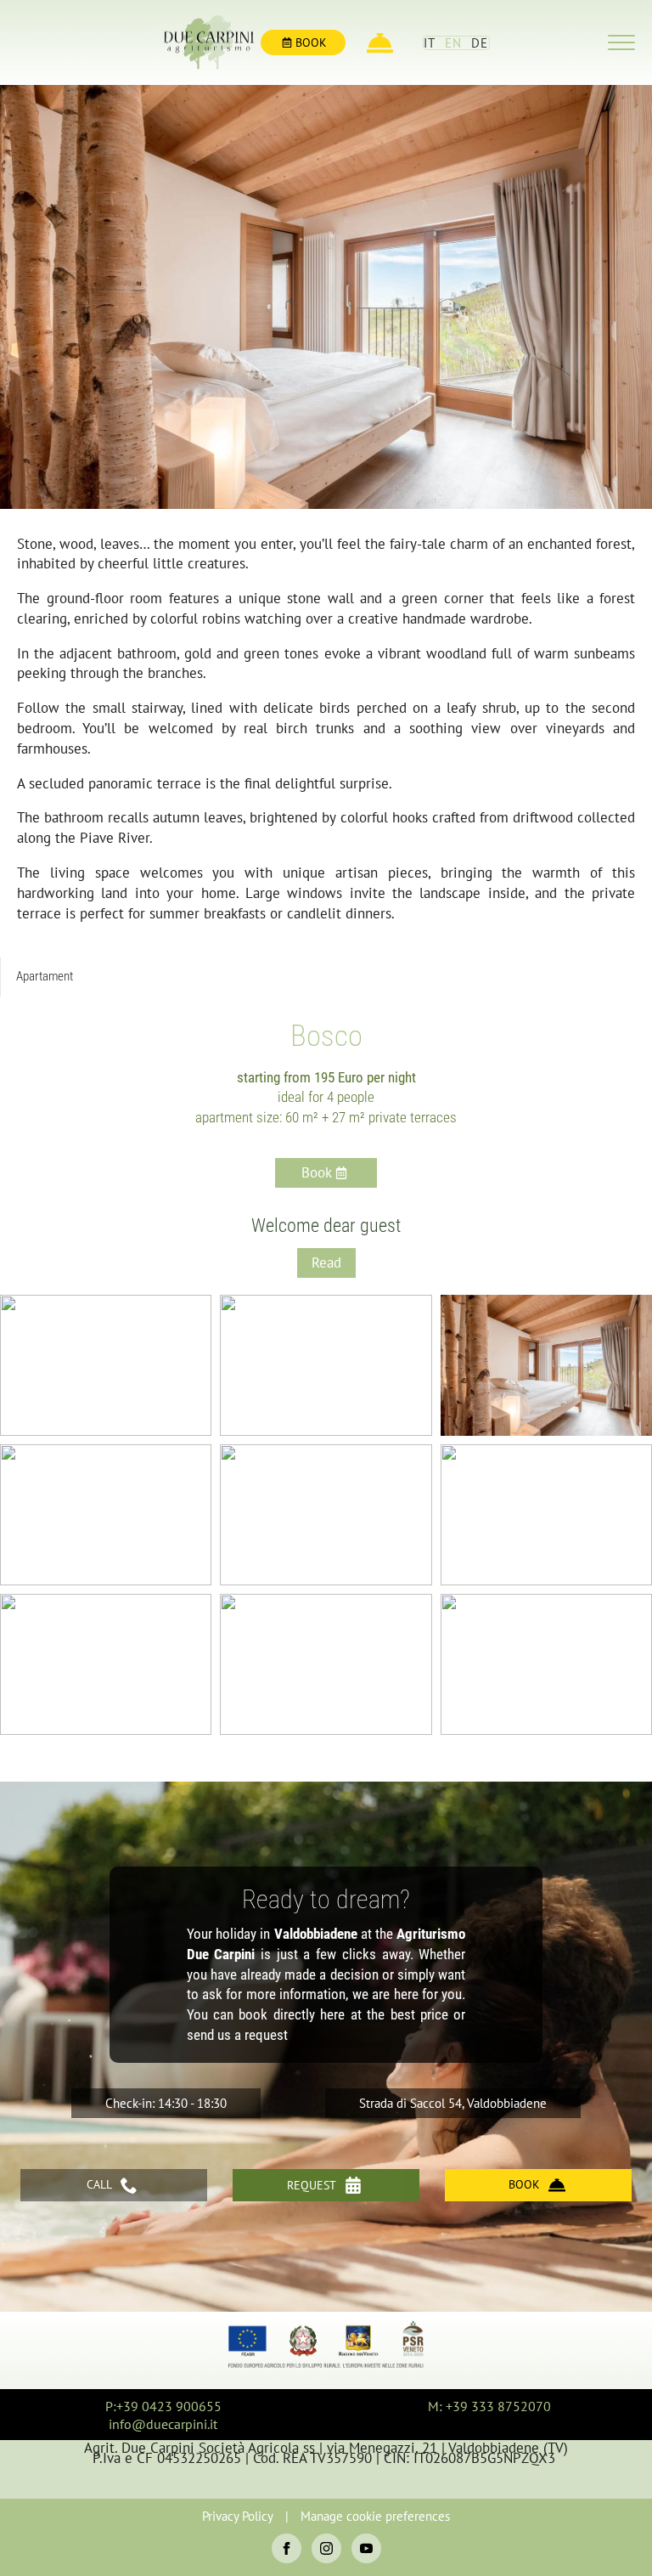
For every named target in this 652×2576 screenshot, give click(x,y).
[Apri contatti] (380, 43)
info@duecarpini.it (163, 2424)
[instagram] (326, 2548)
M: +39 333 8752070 (489, 2406)
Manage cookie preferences (375, 2516)
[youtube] (366, 2548)
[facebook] (287, 2548)
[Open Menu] (621, 42)
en (454, 43)
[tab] (45, 977)
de (480, 43)
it (430, 43)
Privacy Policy (238, 2516)
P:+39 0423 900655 (163, 2406)
